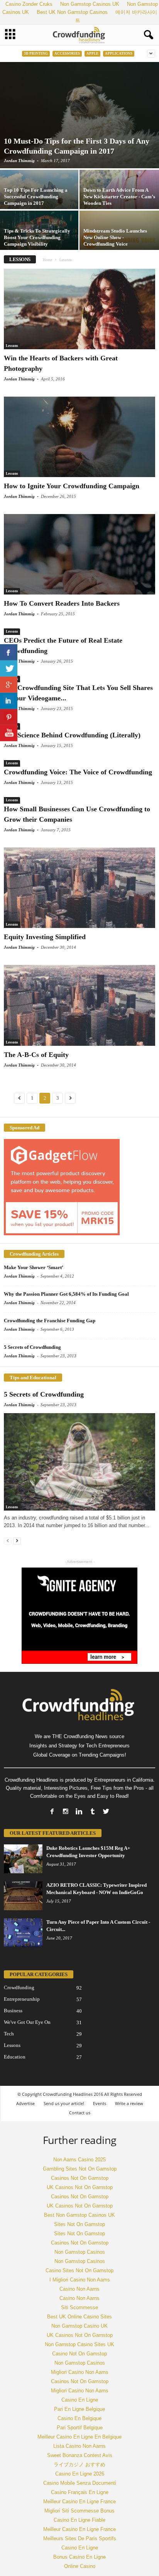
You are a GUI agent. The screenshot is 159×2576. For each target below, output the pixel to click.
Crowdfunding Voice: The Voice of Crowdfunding (78, 772)
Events (100, 2103)
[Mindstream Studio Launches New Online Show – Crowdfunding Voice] (119, 240)
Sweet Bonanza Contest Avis (80, 2455)
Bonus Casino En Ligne (79, 2557)
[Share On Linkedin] (9, 701)
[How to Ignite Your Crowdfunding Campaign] (79, 437)
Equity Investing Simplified (45, 937)
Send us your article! (64, 2103)
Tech (9, 2034)
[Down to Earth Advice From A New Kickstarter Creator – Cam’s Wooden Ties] (119, 199)
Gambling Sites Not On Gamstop (80, 2169)
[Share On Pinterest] (9, 717)
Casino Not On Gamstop (79, 2354)
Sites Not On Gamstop (79, 2224)
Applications (119, 54)
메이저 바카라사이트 (116, 16)
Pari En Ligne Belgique (79, 2409)
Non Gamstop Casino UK (79, 2326)
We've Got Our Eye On (27, 2022)
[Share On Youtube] (9, 733)
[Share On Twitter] (9, 668)
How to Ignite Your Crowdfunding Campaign (72, 486)
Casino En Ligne (80, 2400)
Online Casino (80, 2566)
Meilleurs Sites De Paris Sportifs (80, 2538)
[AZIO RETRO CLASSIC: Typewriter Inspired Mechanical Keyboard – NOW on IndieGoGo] (23, 1896)
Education (15, 2057)
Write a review (129, 2103)
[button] (147, 35)
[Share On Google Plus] (9, 685)
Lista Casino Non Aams (79, 2446)
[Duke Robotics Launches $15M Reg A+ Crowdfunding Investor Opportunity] (23, 1859)
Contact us (80, 2113)
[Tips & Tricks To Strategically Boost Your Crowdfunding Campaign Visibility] (40, 240)
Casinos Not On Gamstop (80, 2178)
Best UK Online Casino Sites (79, 2317)
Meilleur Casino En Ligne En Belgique (79, 2437)
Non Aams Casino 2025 (79, 2160)
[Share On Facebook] (9, 652)
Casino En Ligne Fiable (79, 2520)
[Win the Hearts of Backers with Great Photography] (79, 309)
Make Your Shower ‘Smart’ (34, 1267)
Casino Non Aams (79, 2289)
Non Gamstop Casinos (80, 2252)
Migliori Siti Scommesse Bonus (79, 2511)
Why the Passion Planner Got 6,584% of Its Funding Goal (66, 1294)
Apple (92, 54)
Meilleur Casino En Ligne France (79, 2501)
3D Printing (36, 54)
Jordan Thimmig (19, 161)
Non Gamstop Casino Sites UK (79, 2344)
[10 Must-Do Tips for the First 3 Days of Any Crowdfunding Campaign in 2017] (79, 115)
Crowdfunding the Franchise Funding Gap (50, 1321)
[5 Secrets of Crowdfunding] (79, 1462)
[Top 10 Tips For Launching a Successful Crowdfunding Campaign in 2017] (40, 199)
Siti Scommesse (79, 2307)
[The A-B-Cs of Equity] (79, 1005)
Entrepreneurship (22, 1999)
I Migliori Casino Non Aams (80, 2280)
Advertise (25, 2103)
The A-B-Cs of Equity (36, 1055)
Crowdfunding (19, 1987)
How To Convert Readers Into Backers (62, 603)
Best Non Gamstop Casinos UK (79, 2215)
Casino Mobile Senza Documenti (80, 2483)
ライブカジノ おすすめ (79, 2465)
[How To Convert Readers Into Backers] (79, 554)
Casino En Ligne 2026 (80, 2474)
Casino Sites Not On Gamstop (79, 2270)
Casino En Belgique (79, 2418)
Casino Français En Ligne (80, 2492)
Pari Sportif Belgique (80, 2428)
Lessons (12, 346)
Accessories (67, 54)
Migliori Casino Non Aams (80, 2372)
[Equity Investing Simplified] (79, 888)
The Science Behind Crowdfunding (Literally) (72, 735)
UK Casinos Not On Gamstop (80, 2187)
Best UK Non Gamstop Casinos (72, 12)
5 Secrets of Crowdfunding (32, 1347)
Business (13, 2011)
